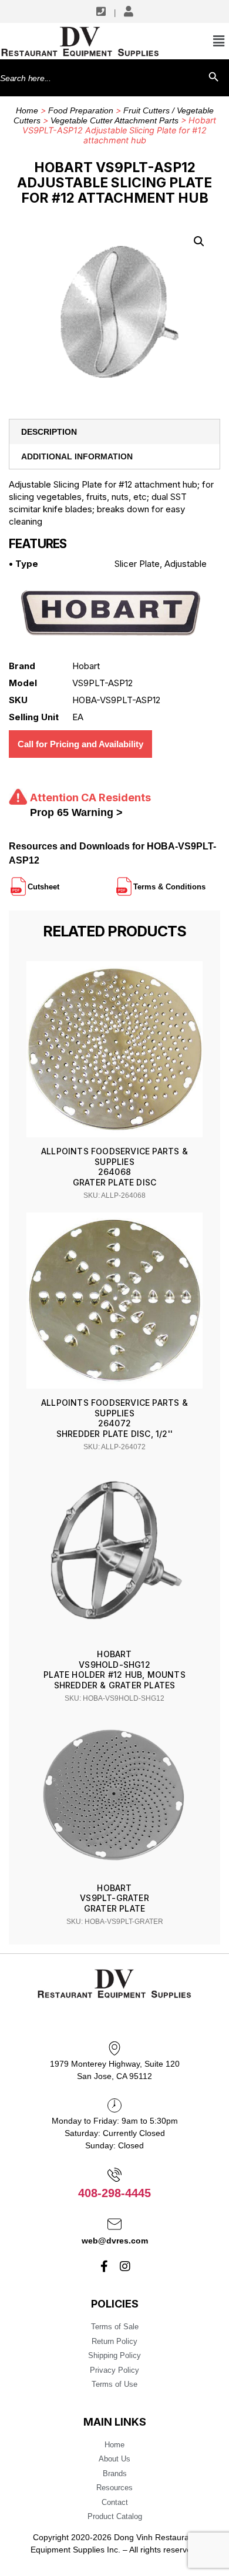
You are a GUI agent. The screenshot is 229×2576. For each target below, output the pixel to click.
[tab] (114, 432)
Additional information (77, 456)
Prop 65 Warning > (76, 812)
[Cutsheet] (60, 882)
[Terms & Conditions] (207, 882)
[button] (199, 241)
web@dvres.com (115, 2241)
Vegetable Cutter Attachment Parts (114, 120)
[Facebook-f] (105, 2266)
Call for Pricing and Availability (80, 744)
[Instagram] (125, 2266)
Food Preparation (81, 110)
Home (27, 110)
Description (49, 432)
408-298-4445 (114, 2193)
